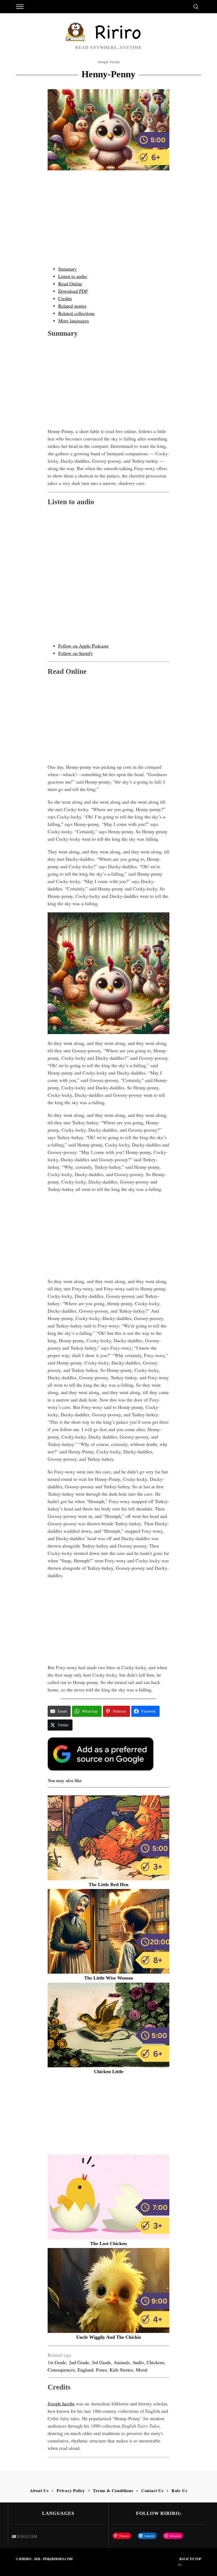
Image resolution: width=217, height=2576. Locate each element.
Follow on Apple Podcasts (83, 646)
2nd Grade (79, 2362)
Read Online (70, 284)
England (85, 2370)
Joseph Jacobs (109, 62)
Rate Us (179, 2490)
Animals (122, 2362)
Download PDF (73, 291)
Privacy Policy (71, 2490)
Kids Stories (121, 2370)
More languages (74, 321)
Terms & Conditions (113, 2490)
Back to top (190, 2559)
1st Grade (57, 2362)
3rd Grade (101, 2362)
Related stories (72, 306)
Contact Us (152, 2490)
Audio (138, 2362)
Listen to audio (73, 276)
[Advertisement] (108, 223)
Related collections (76, 313)
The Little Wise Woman (109, 1978)
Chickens (155, 2362)
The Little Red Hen (108, 1885)
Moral (142, 2370)
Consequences (61, 2370)
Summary (67, 269)
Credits (65, 298)
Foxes (101, 2370)
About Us (39, 2490)
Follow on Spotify (76, 653)
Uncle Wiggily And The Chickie (109, 2337)
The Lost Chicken (108, 2243)
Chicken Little (109, 2072)
